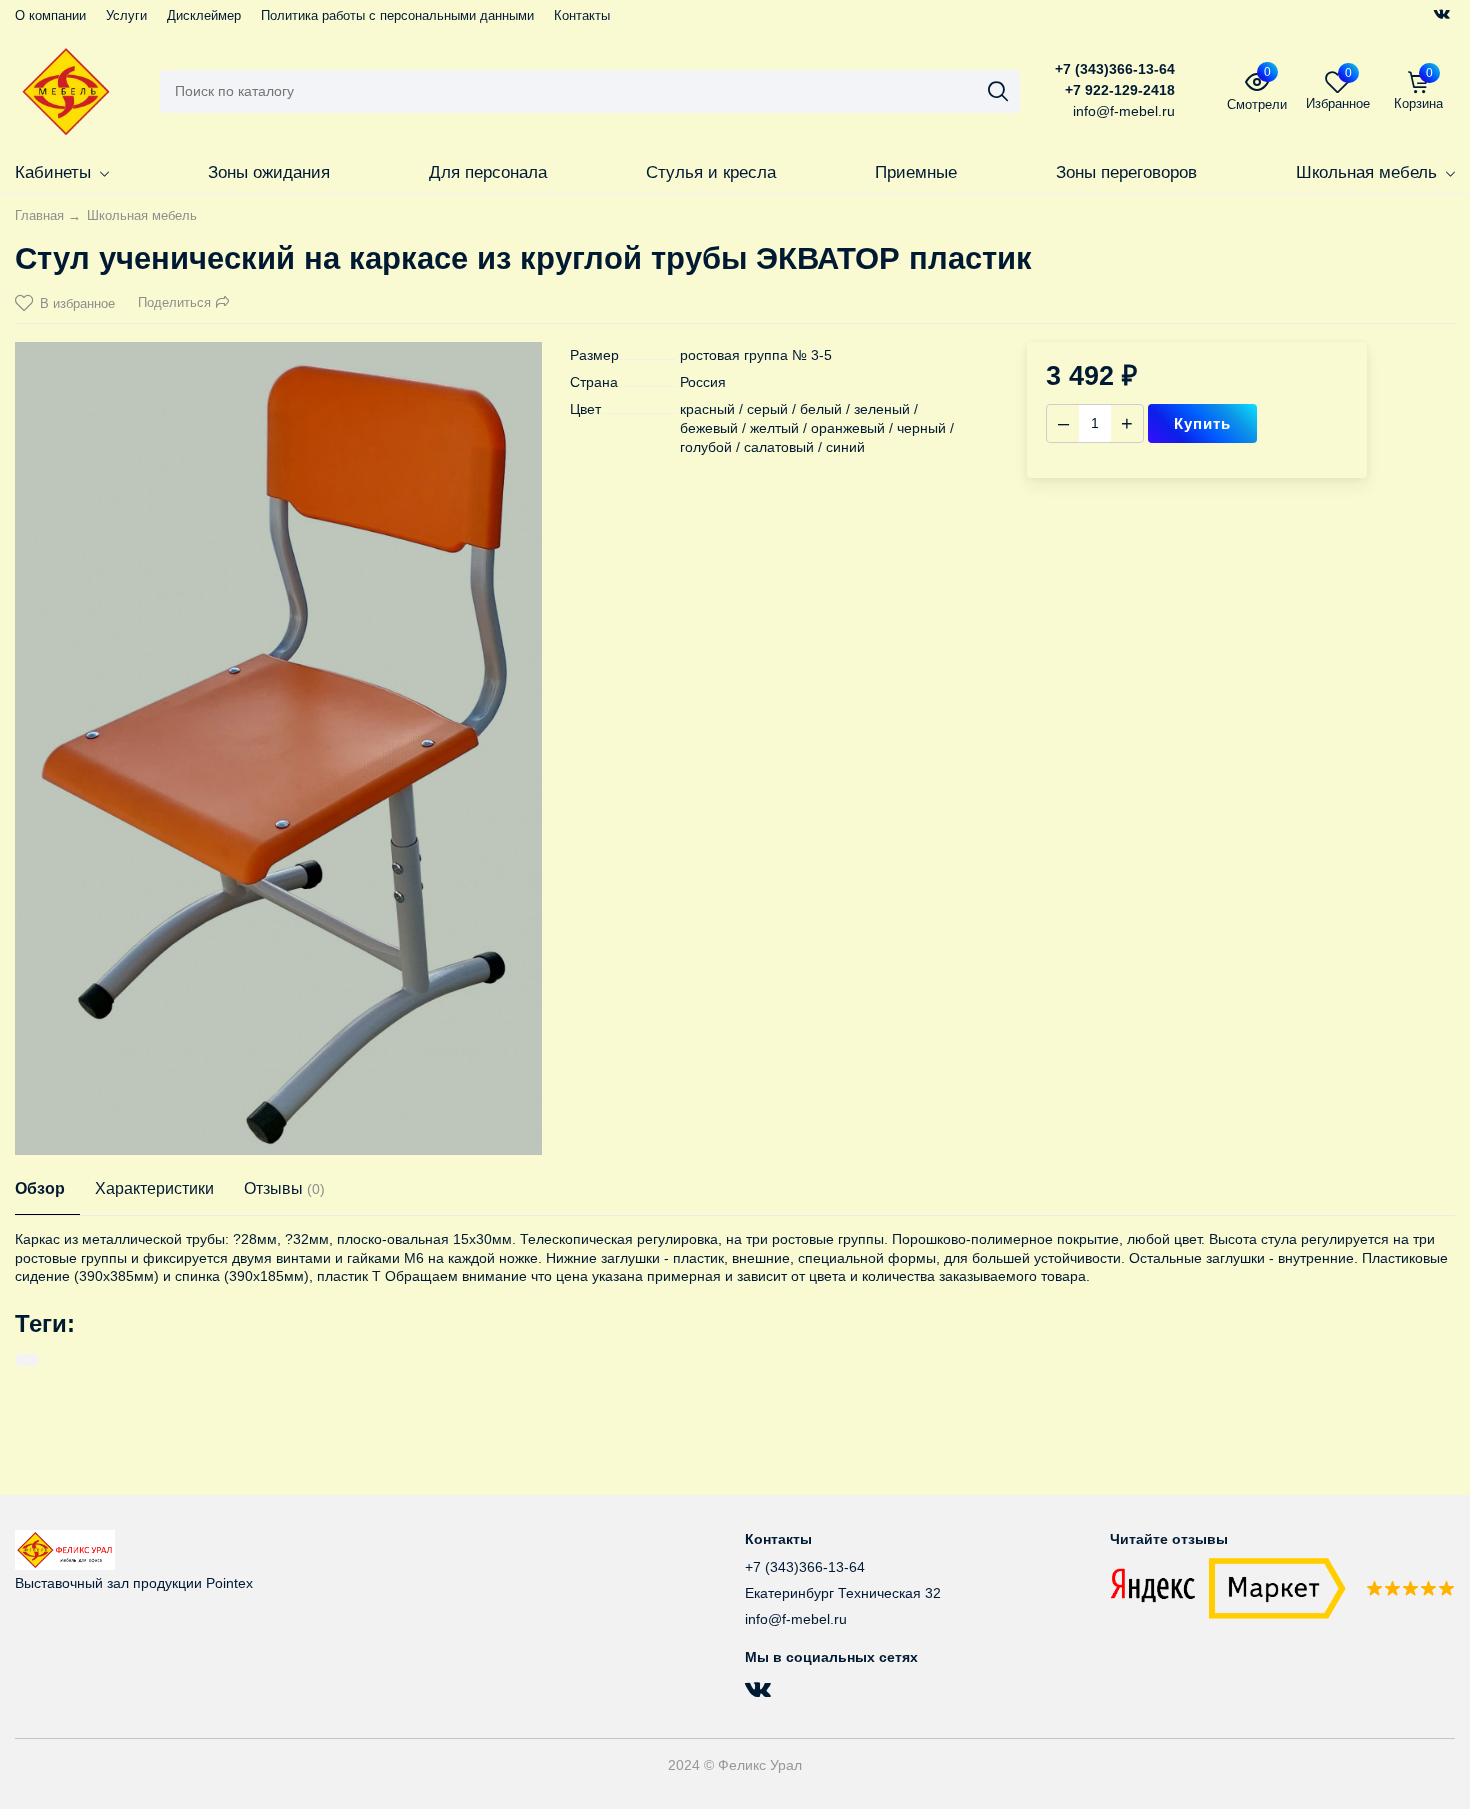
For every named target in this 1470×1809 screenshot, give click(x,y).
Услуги (126, 15)
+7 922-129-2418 (1120, 90)
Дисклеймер (204, 15)
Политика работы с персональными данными (397, 15)
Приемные (916, 172)
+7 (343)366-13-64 (1115, 69)
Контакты (582, 15)
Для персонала (488, 172)
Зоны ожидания (269, 172)
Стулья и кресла (711, 172)
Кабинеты (53, 172)
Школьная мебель (1366, 172)
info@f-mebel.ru (796, 1619)
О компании (50, 15)
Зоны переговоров (1126, 172)
